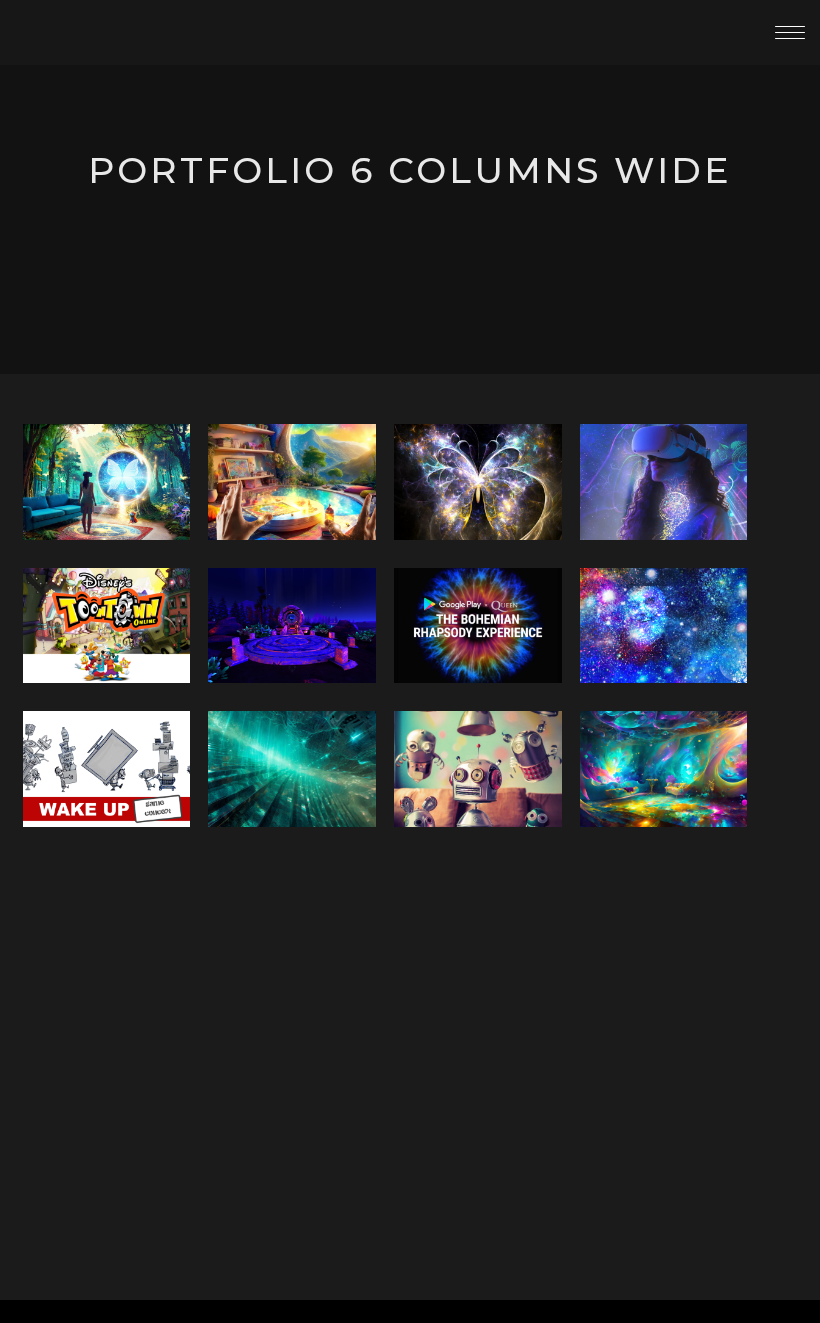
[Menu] (790, 32)
